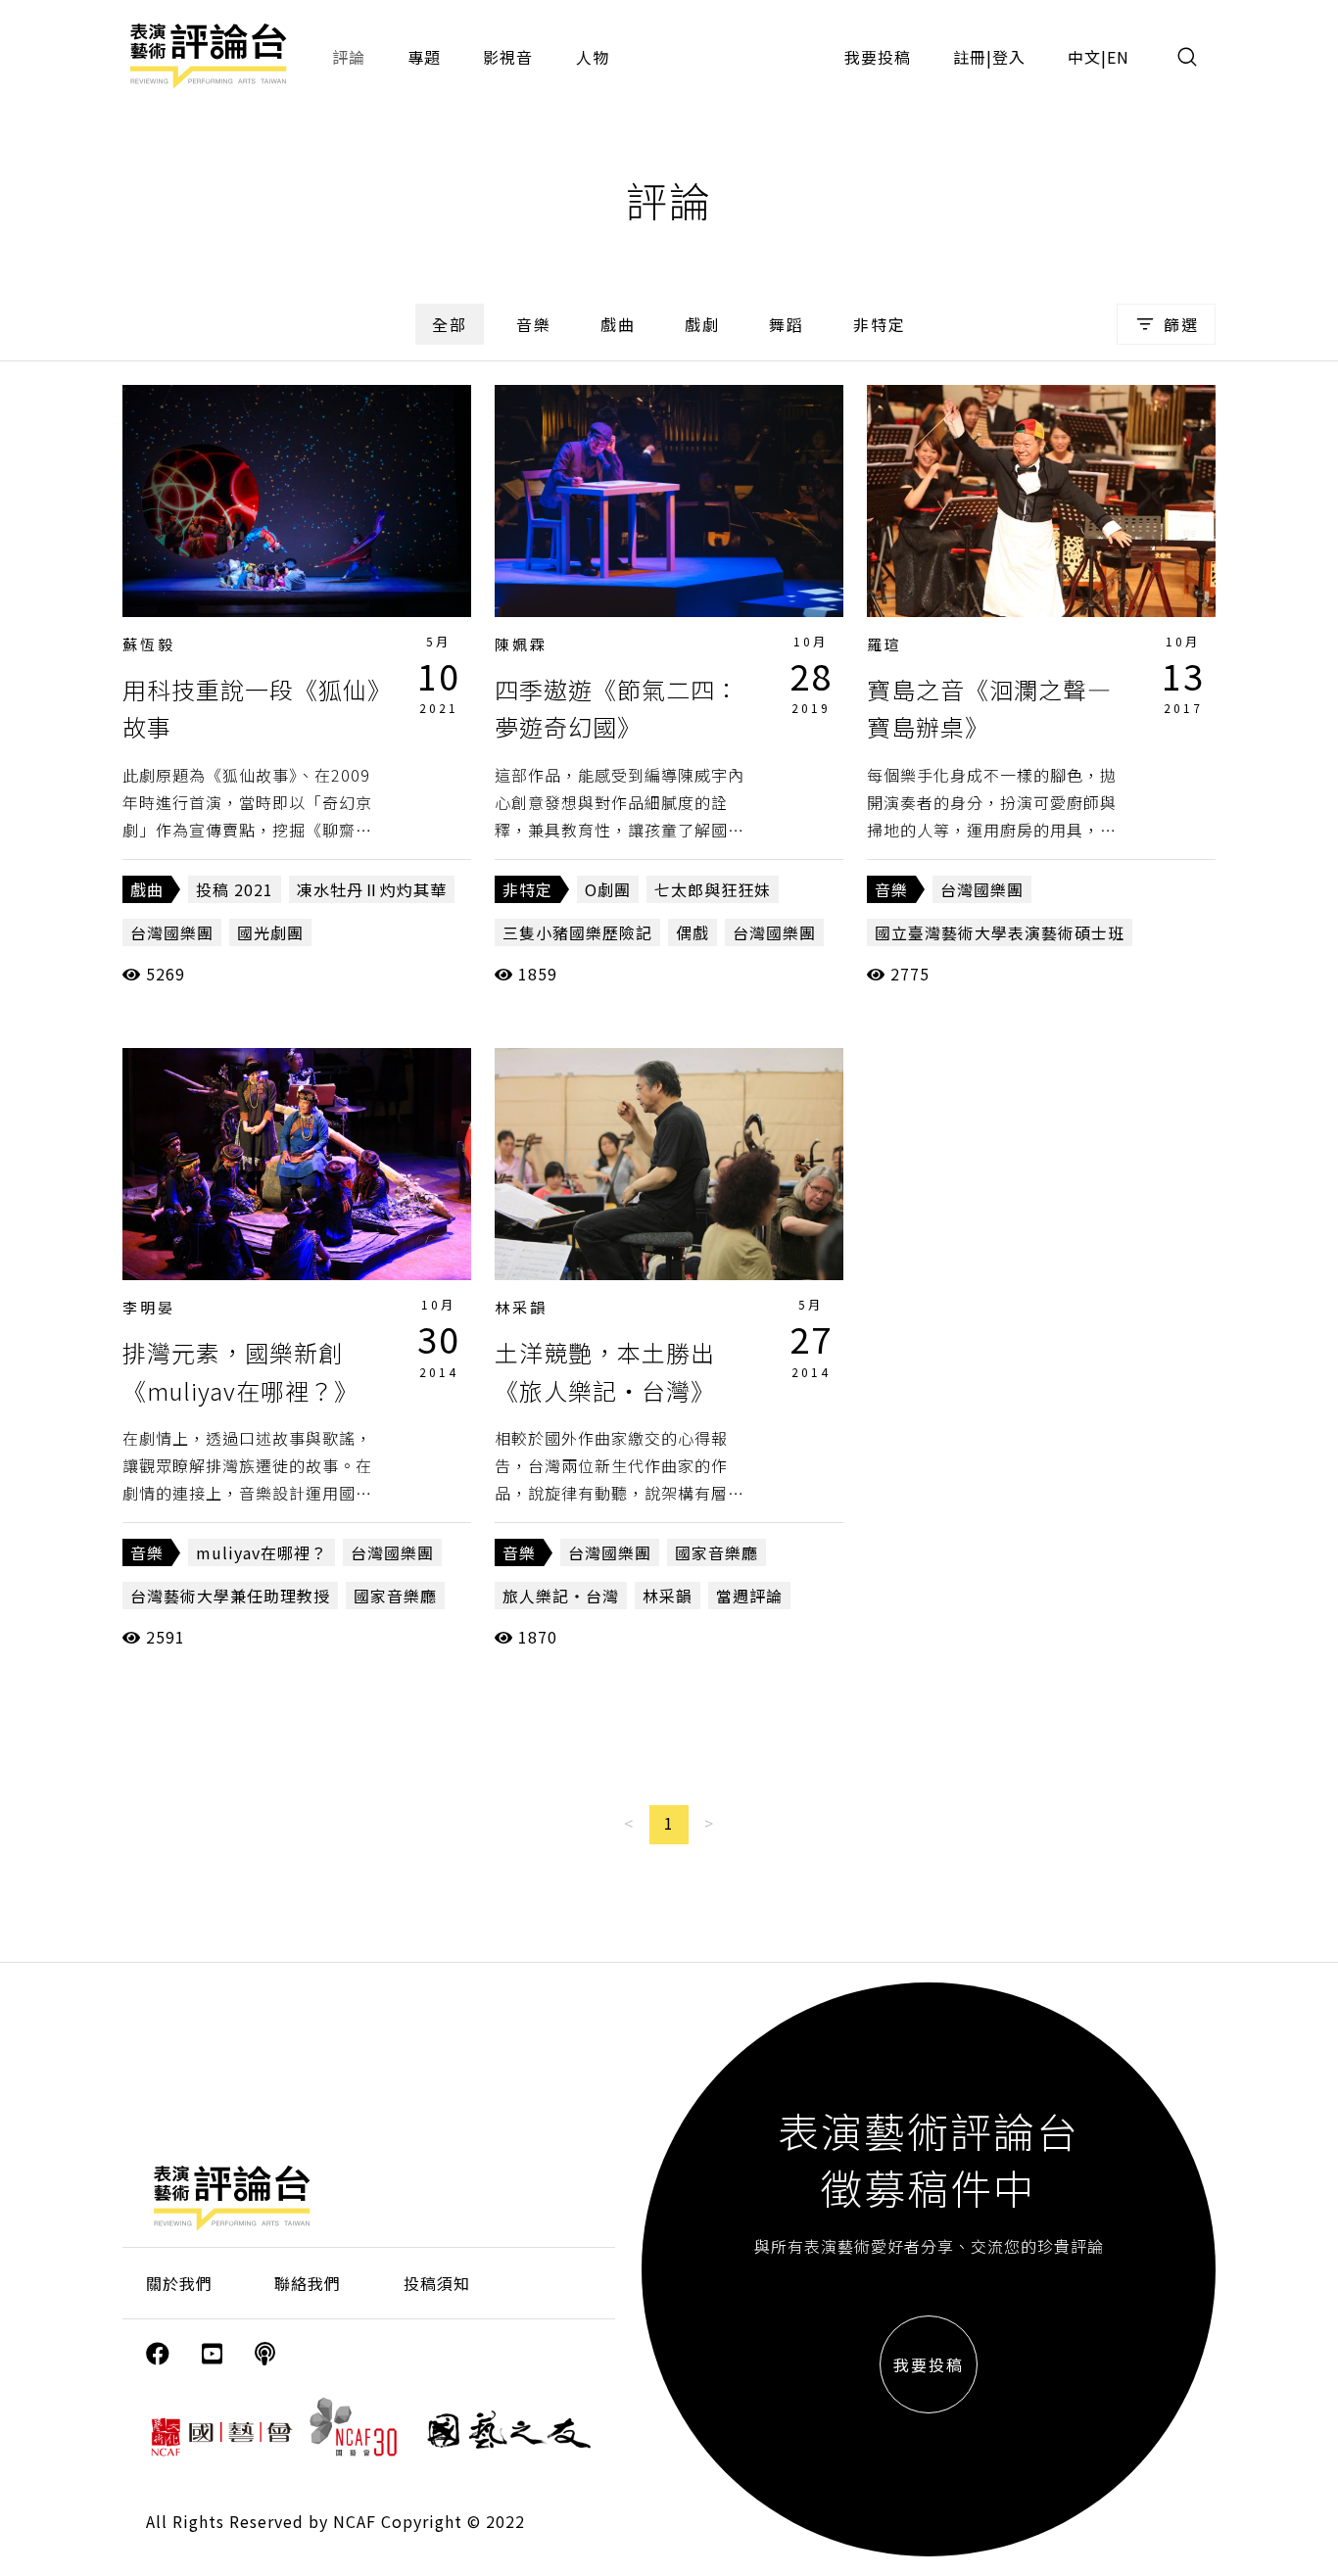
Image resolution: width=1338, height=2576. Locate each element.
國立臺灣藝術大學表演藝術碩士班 (1000, 932)
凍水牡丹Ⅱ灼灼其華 (372, 889)
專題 (424, 57)
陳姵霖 (521, 644)
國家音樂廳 (395, 1596)
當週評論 (749, 1596)
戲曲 (618, 324)
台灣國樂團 (172, 932)
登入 (1009, 57)
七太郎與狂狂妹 (713, 889)
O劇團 (608, 889)
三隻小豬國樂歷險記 (577, 932)
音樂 (534, 324)
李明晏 (149, 1307)
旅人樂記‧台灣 (561, 1596)
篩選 (1181, 324)
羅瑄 (884, 644)
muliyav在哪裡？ (262, 1552)
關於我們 (179, 2283)
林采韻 (521, 1307)
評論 (349, 57)
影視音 (508, 57)
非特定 (880, 324)
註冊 (970, 57)
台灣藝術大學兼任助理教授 (230, 1596)
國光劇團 (270, 932)
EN (1118, 57)
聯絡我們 (308, 2283)
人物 (593, 57)
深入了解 (297, 501)
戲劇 (702, 324)
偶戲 (693, 932)
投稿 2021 (235, 889)
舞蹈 (787, 324)
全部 (450, 324)
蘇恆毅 (149, 644)
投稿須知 (437, 2283)
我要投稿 (878, 57)
